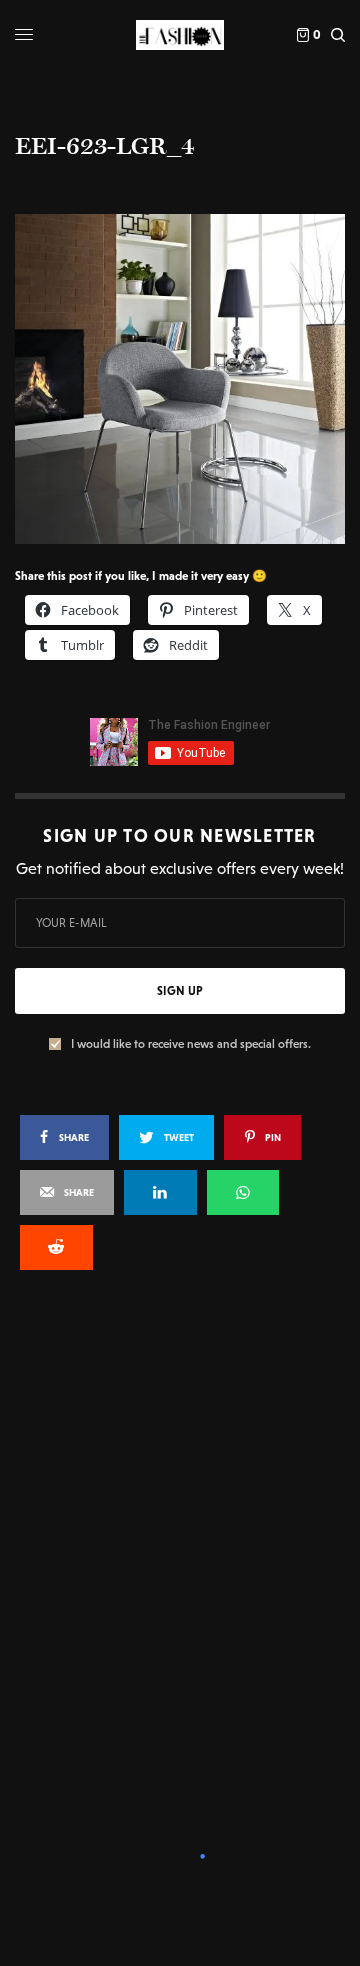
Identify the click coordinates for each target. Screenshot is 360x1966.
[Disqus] (180, 1555)
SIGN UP (180, 991)
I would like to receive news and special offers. (191, 1044)
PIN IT (190, 378)
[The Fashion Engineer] (179, 35)
